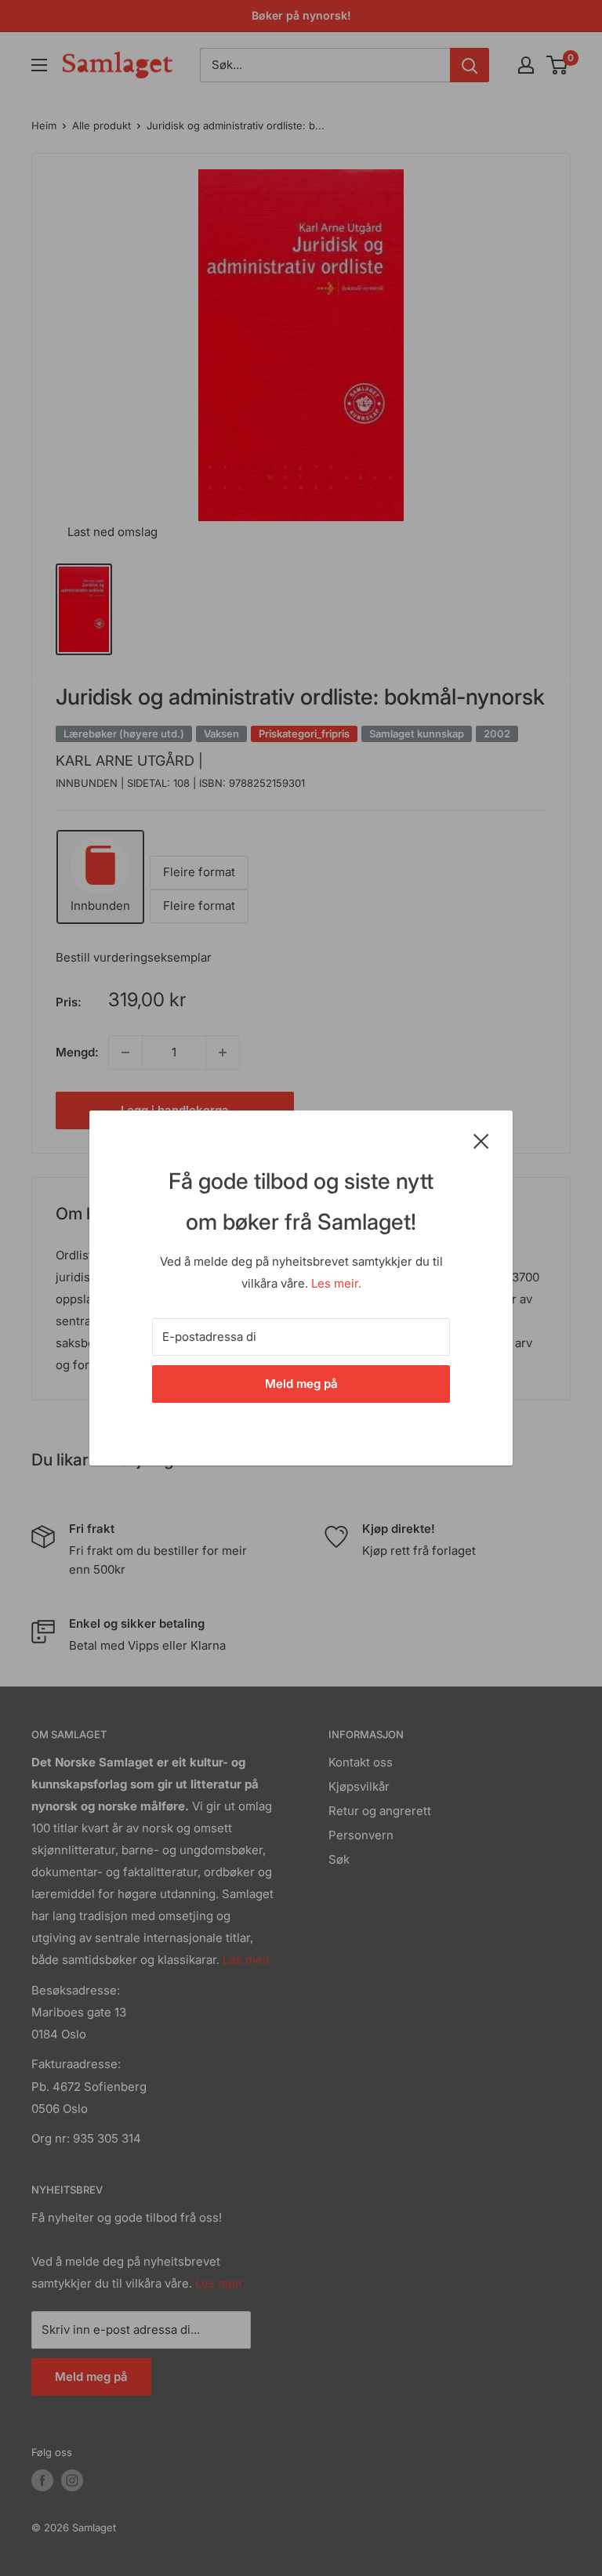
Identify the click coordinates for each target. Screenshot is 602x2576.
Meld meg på (301, 1384)
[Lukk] (481, 1140)
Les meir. (336, 1283)
